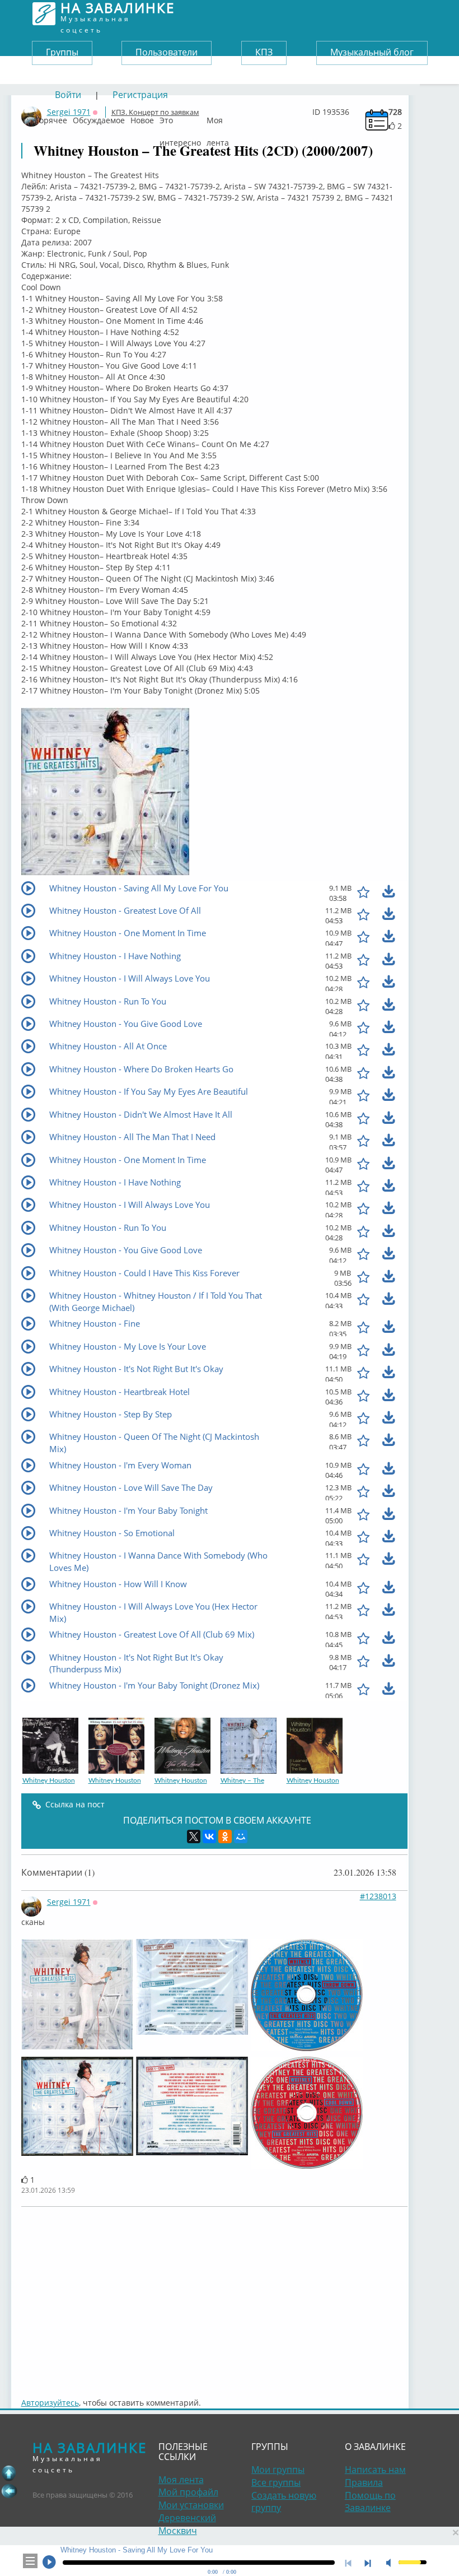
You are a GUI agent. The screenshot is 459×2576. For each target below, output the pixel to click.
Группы (62, 52)
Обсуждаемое (99, 118)
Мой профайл (188, 2492)
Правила (364, 2482)
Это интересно (180, 118)
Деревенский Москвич (187, 2524)
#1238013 (378, 1896)
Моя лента (218, 118)
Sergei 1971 (69, 1902)
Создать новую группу (284, 2502)
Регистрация (140, 95)
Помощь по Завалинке (370, 2502)
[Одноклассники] (225, 1836)
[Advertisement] (214, 2296)
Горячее (51, 118)
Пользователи (167, 52)
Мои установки (191, 2505)
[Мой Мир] (241, 1836)
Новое (142, 118)
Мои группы (278, 2470)
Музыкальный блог (372, 52)
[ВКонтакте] (209, 1836)
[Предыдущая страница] (9, 2491)
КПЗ (264, 52)
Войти (68, 95)
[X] (194, 1836)
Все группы (276, 2482)
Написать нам (375, 2470)
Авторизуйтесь (50, 2403)
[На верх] (9, 2473)
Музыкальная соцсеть (118, 14)
